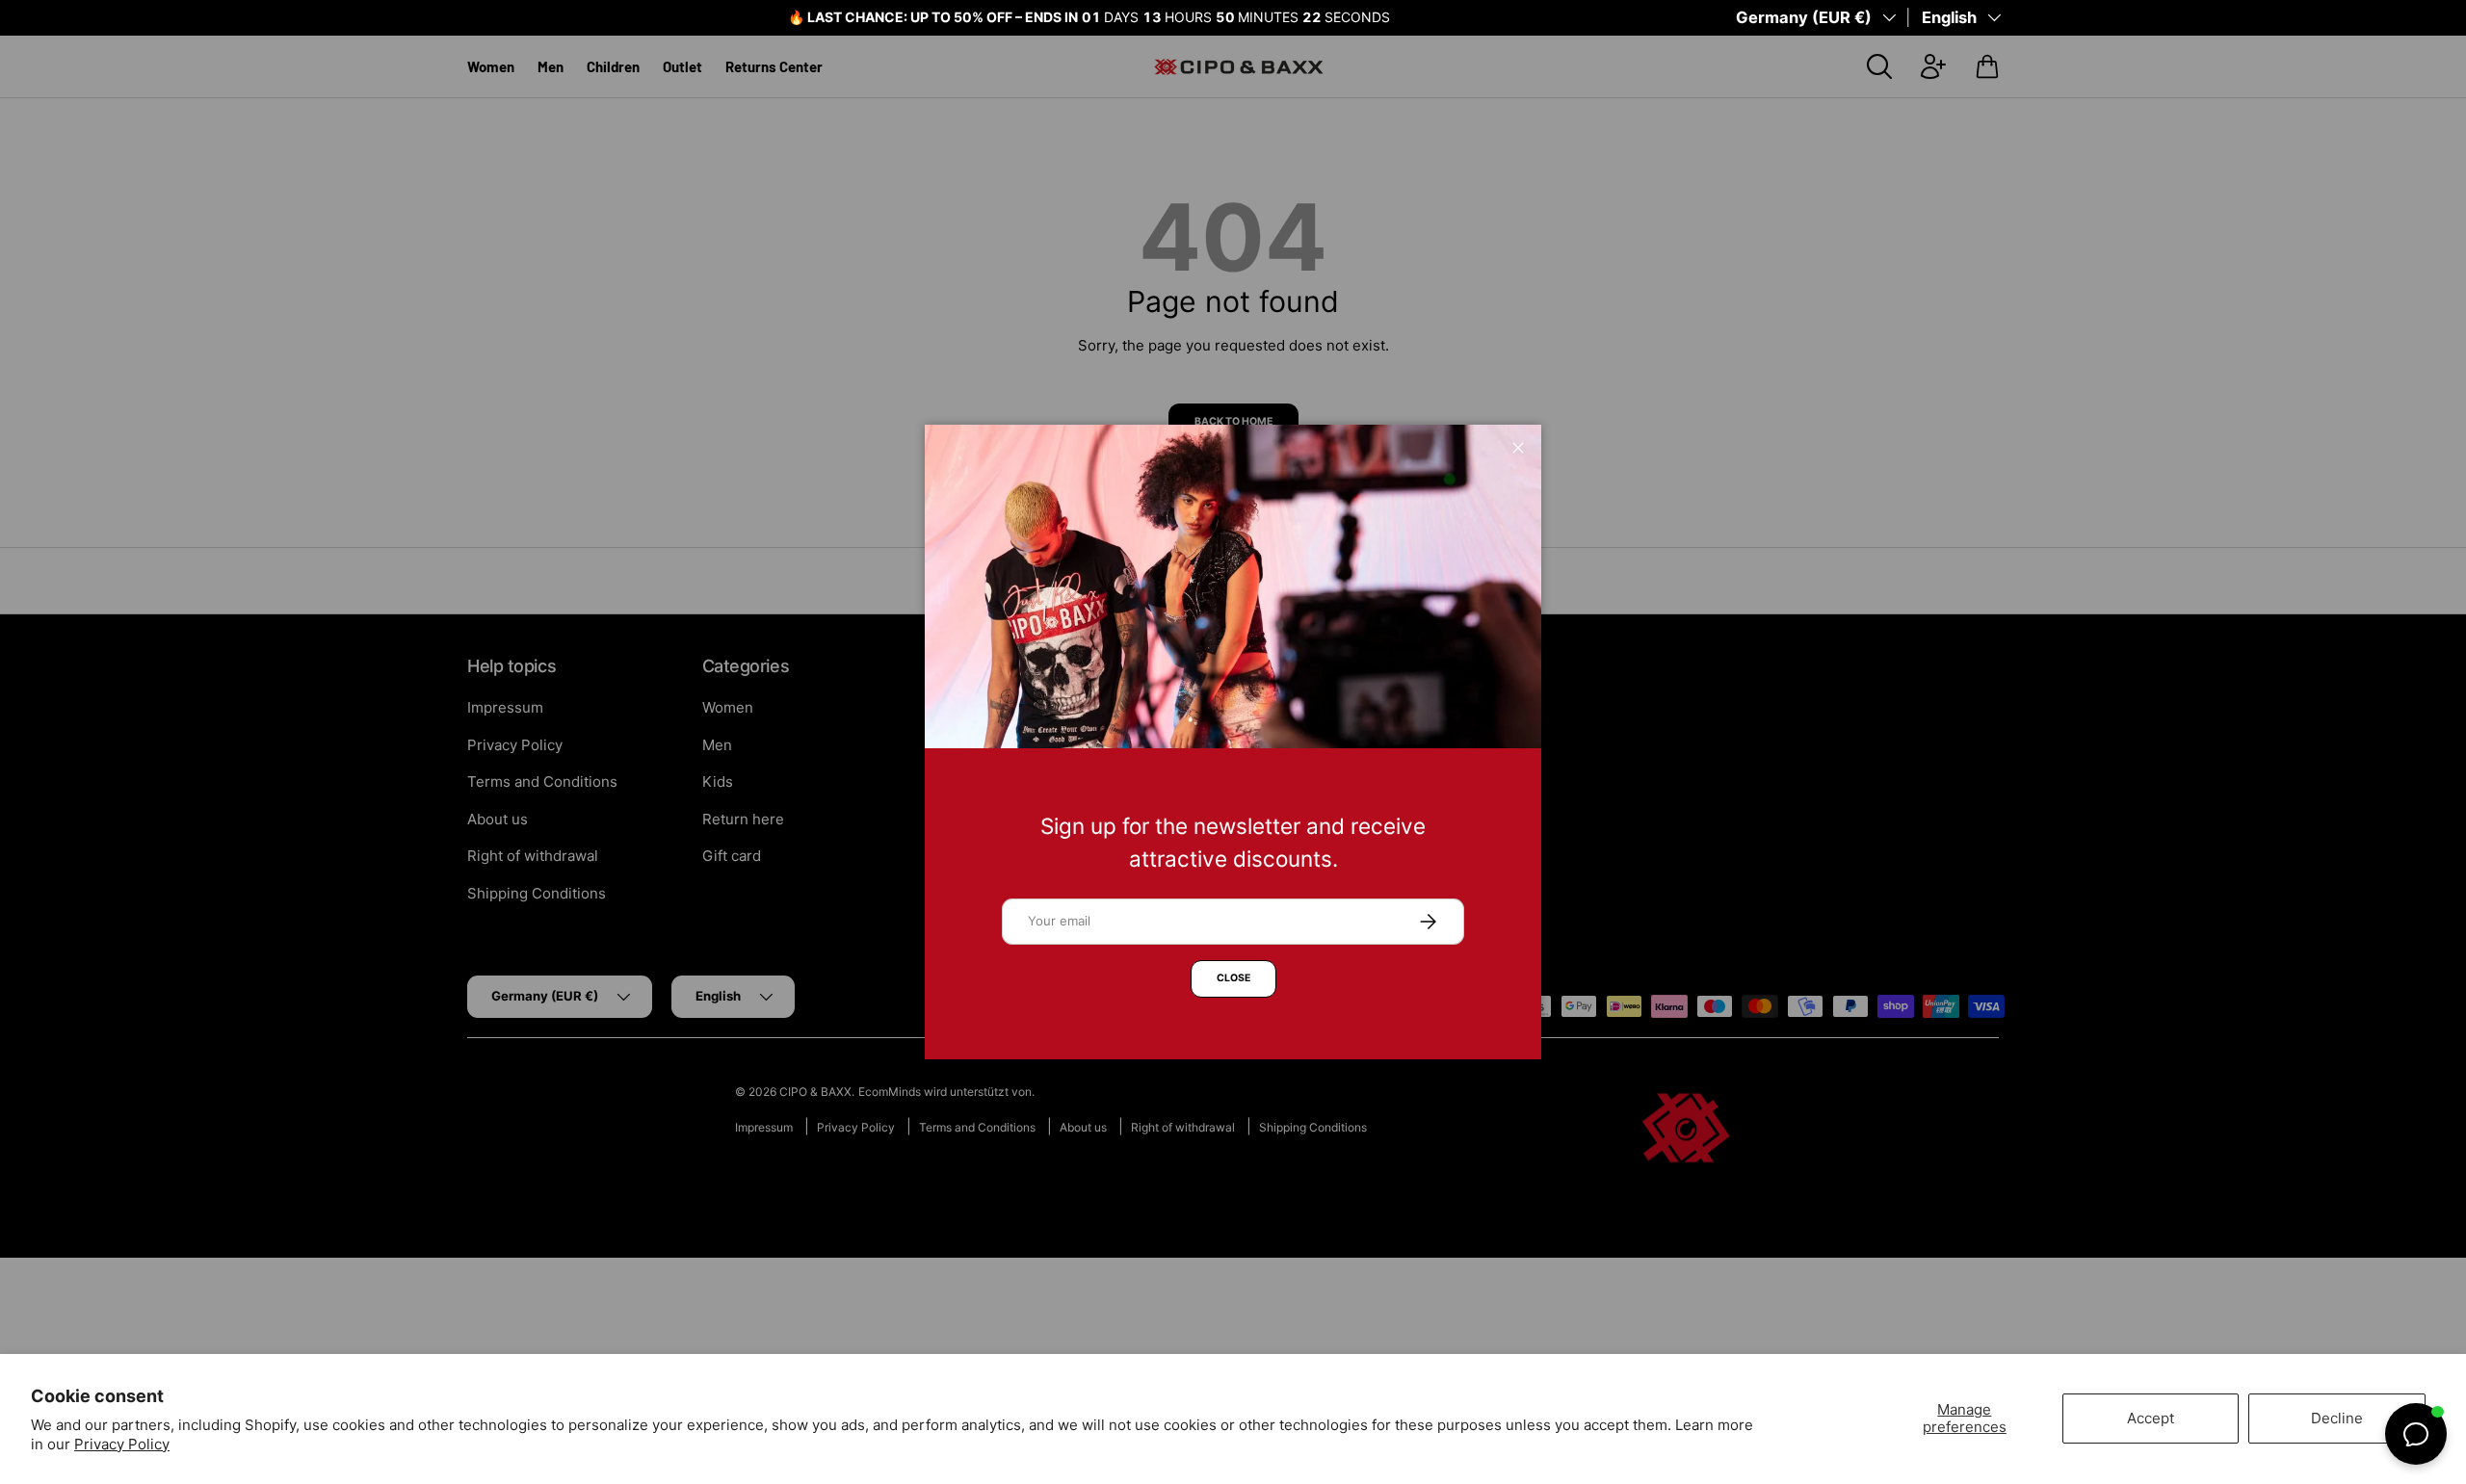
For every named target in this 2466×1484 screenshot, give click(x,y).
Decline (2337, 1418)
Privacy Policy (122, 1444)
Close (1233, 978)
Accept (2151, 1418)
